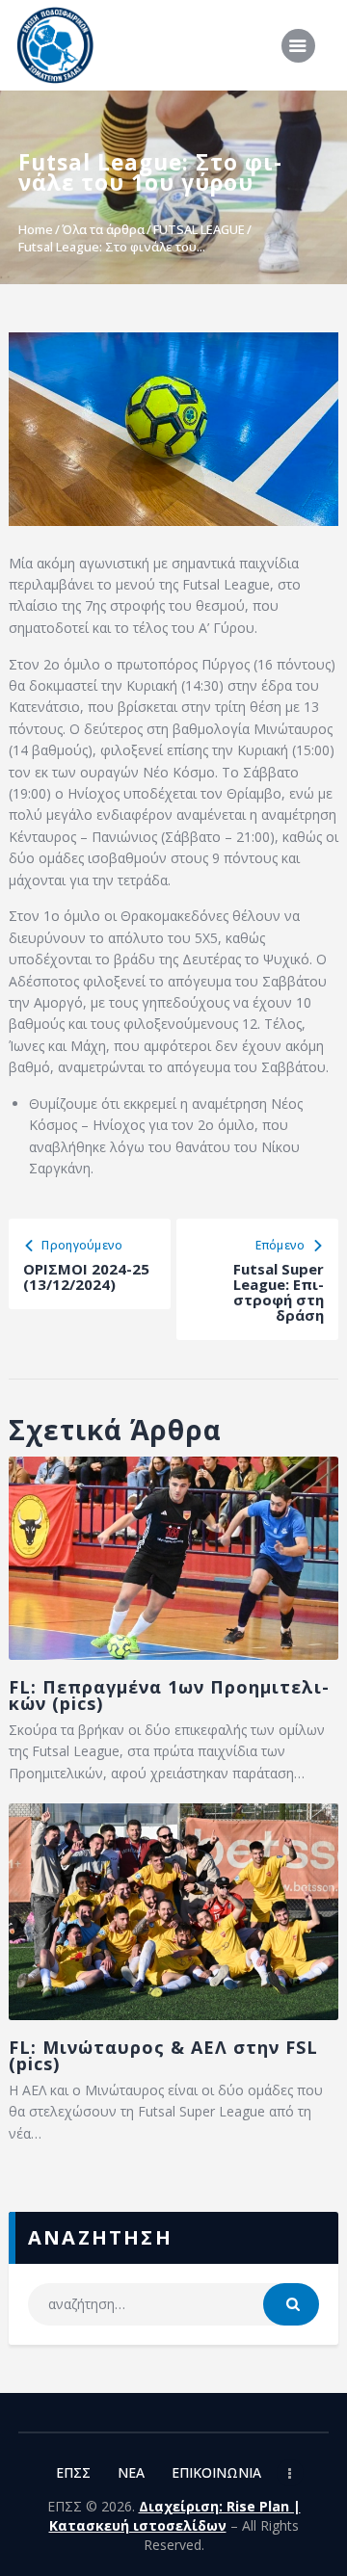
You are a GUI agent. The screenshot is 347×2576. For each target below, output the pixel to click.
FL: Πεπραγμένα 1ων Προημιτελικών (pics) (169, 1695)
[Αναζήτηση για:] (173, 2304)
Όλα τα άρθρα (103, 229)
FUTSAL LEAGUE (199, 229)
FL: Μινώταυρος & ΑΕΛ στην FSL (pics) (163, 2056)
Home (36, 229)
